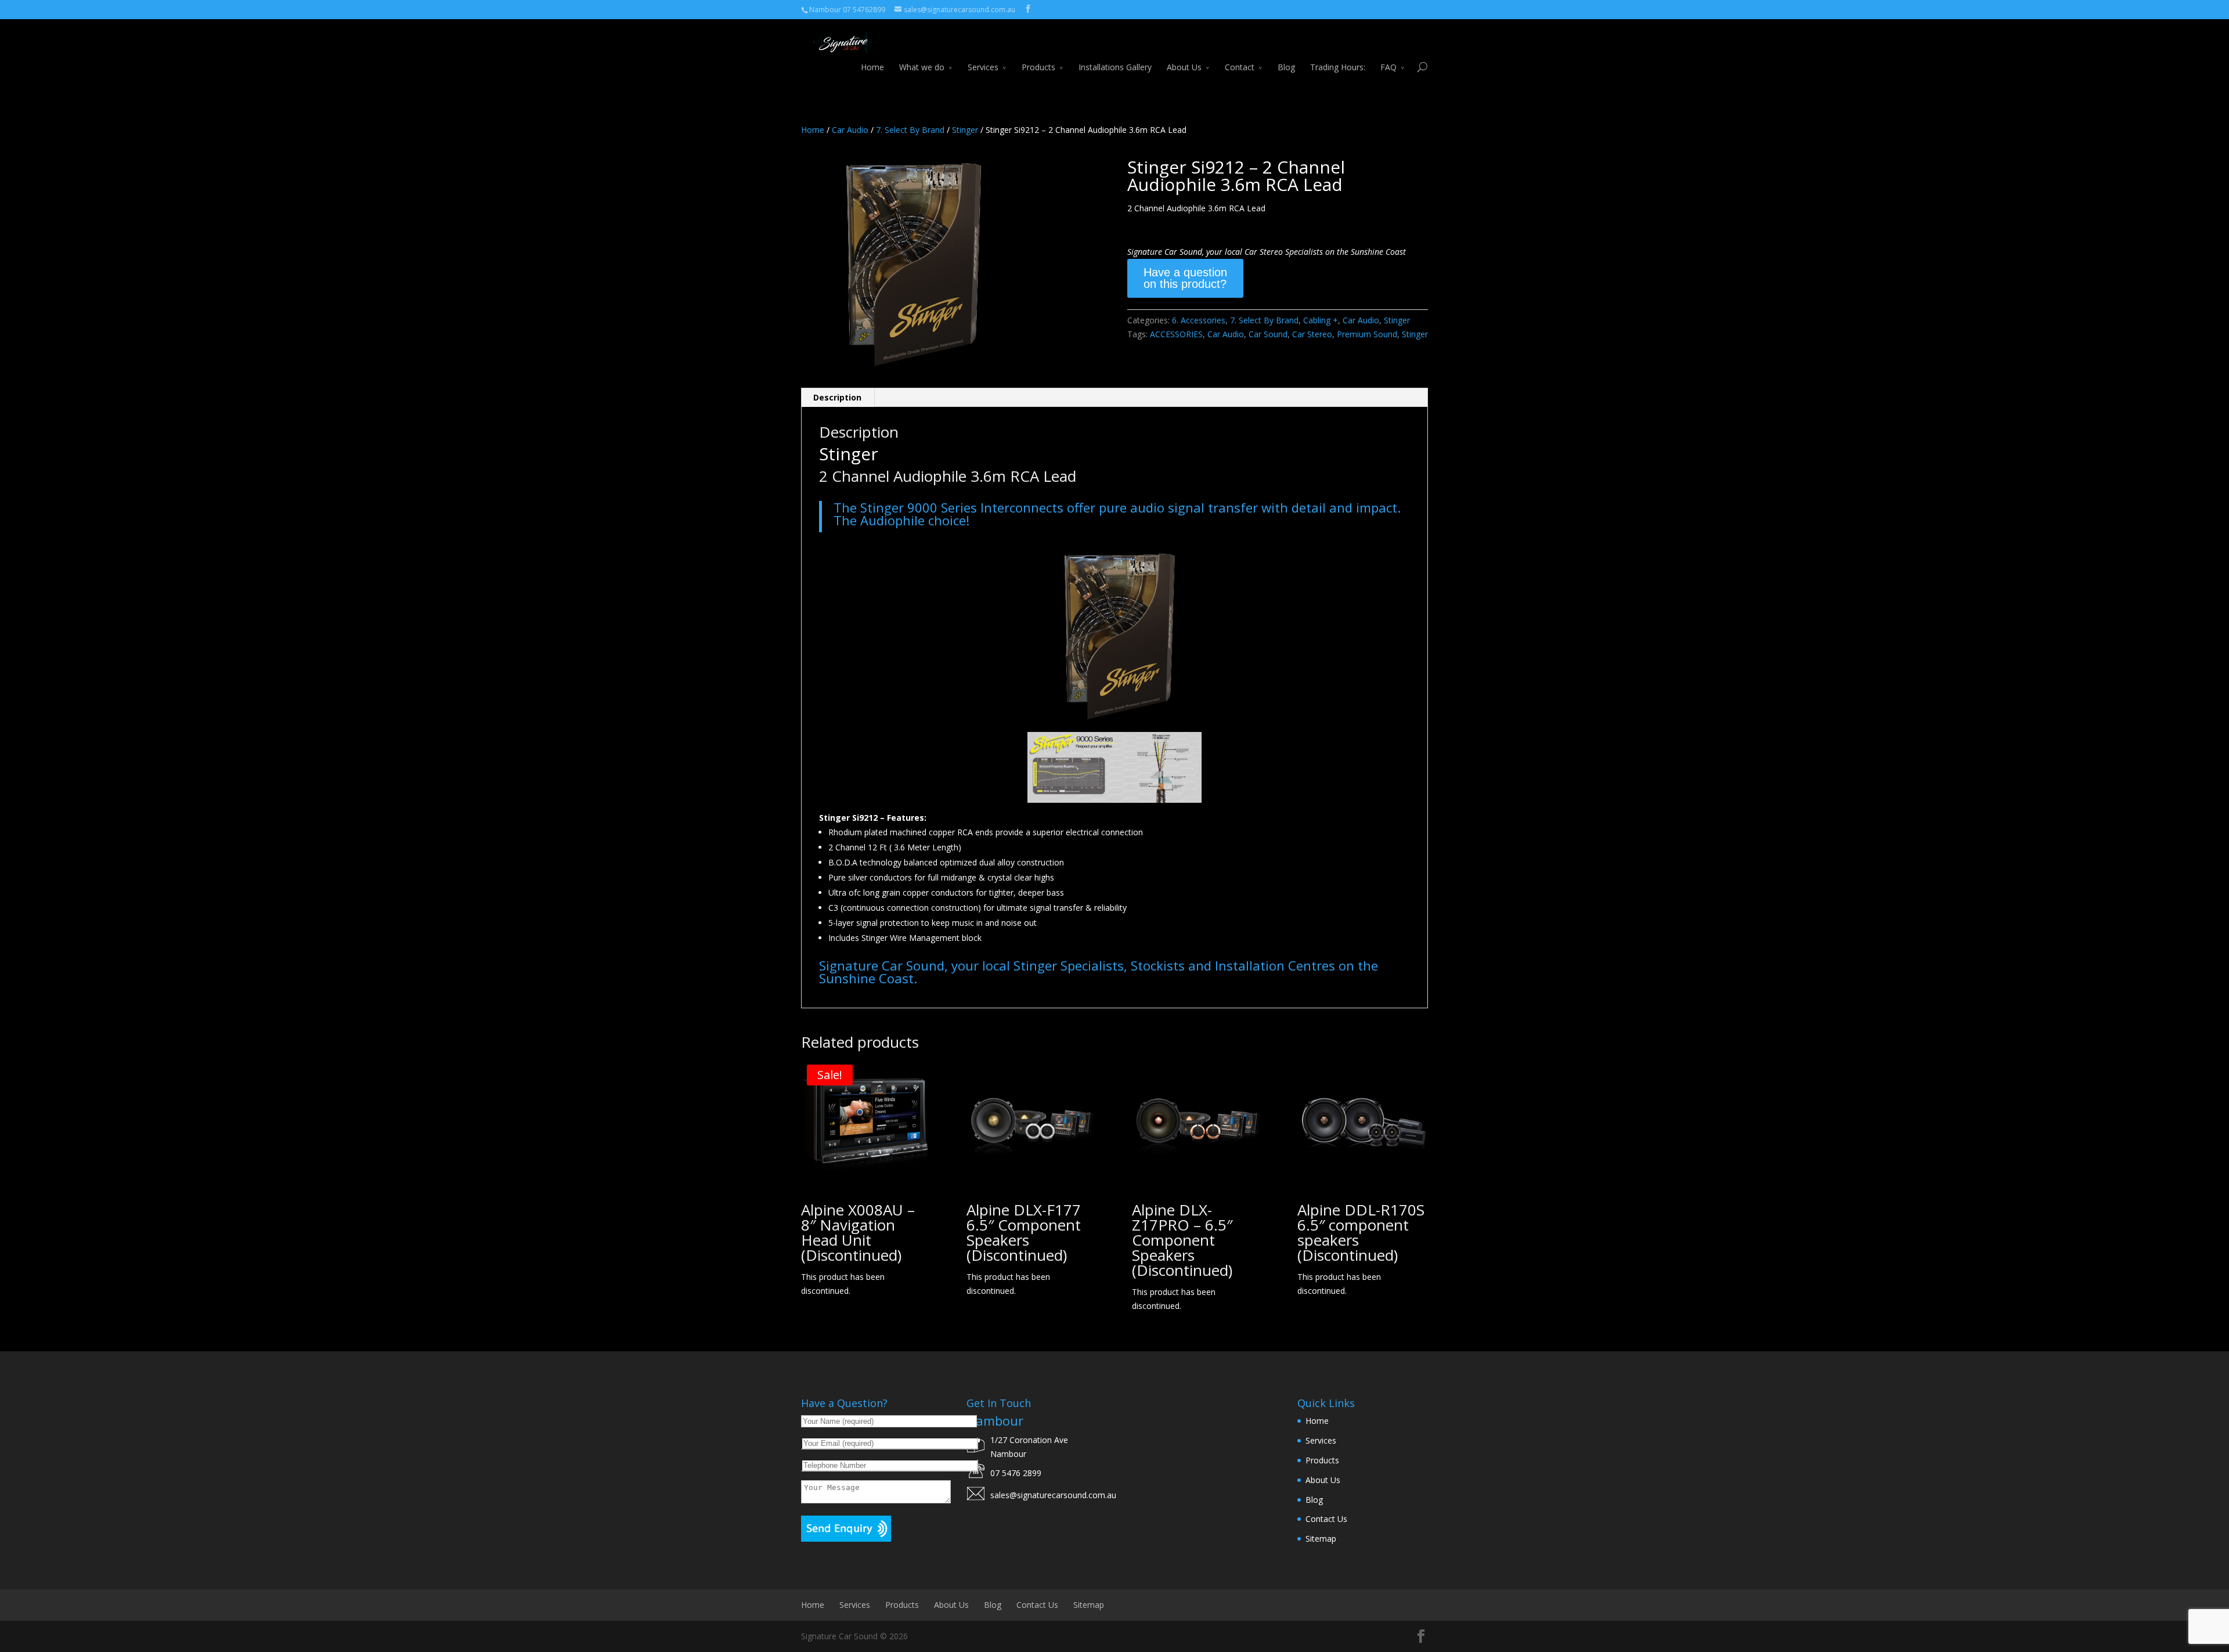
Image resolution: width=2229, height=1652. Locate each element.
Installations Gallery (1115, 67)
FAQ (1388, 67)
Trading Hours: (1338, 67)
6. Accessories (1199, 320)
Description (837, 397)
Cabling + (1321, 320)
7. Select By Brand (910, 130)
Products (1038, 67)
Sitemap (1321, 1539)
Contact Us (1326, 1519)
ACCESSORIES (1176, 334)
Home (872, 67)
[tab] (838, 398)
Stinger (965, 130)
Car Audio (850, 130)
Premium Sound (1367, 334)
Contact (1240, 67)
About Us (1184, 67)
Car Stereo (1312, 334)
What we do (922, 67)
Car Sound (1268, 334)
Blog (1286, 67)
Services (983, 67)
